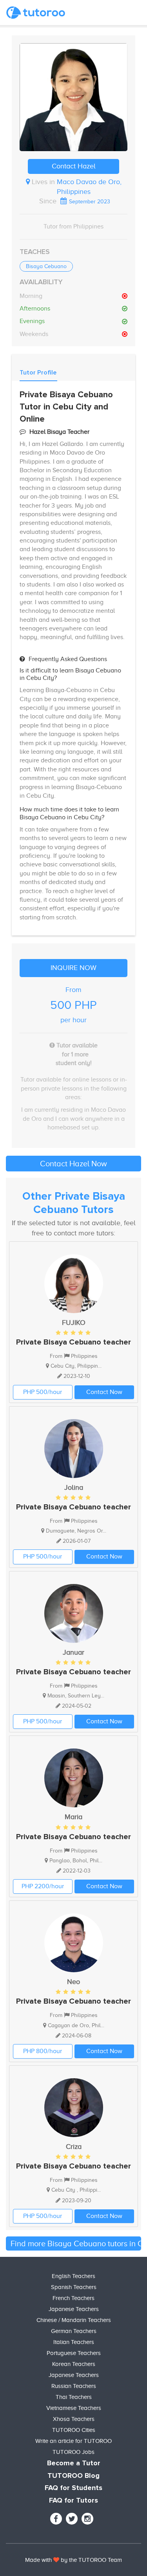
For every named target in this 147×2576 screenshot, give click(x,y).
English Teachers (73, 2276)
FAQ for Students (73, 2488)
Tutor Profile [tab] (38, 373)
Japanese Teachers (74, 2309)
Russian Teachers (74, 2386)
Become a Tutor (74, 2463)
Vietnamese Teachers (74, 2408)
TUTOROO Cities (74, 2430)
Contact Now (104, 1392)
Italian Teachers (74, 2342)
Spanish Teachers (74, 2287)
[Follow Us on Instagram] (87, 2519)
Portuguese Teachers (74, 2353)
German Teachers (74, 2331)
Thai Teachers (74, 2397)
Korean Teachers (74, 2364)
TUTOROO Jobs (73, 2452)
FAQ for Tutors (73, 2501)
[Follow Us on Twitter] (72, 2519)
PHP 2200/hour (43, 1886)
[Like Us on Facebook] (56, 2519)
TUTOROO (92, 2560)
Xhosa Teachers (74, 2419)
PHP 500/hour (43, 1392)
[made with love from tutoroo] (56, 2560)
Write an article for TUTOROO (73, 2441)
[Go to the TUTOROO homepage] (36, 13)
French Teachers (73, 2298)
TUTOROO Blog (73, 2476)
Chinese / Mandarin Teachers (74, 2320)
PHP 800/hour (43, 2051)
